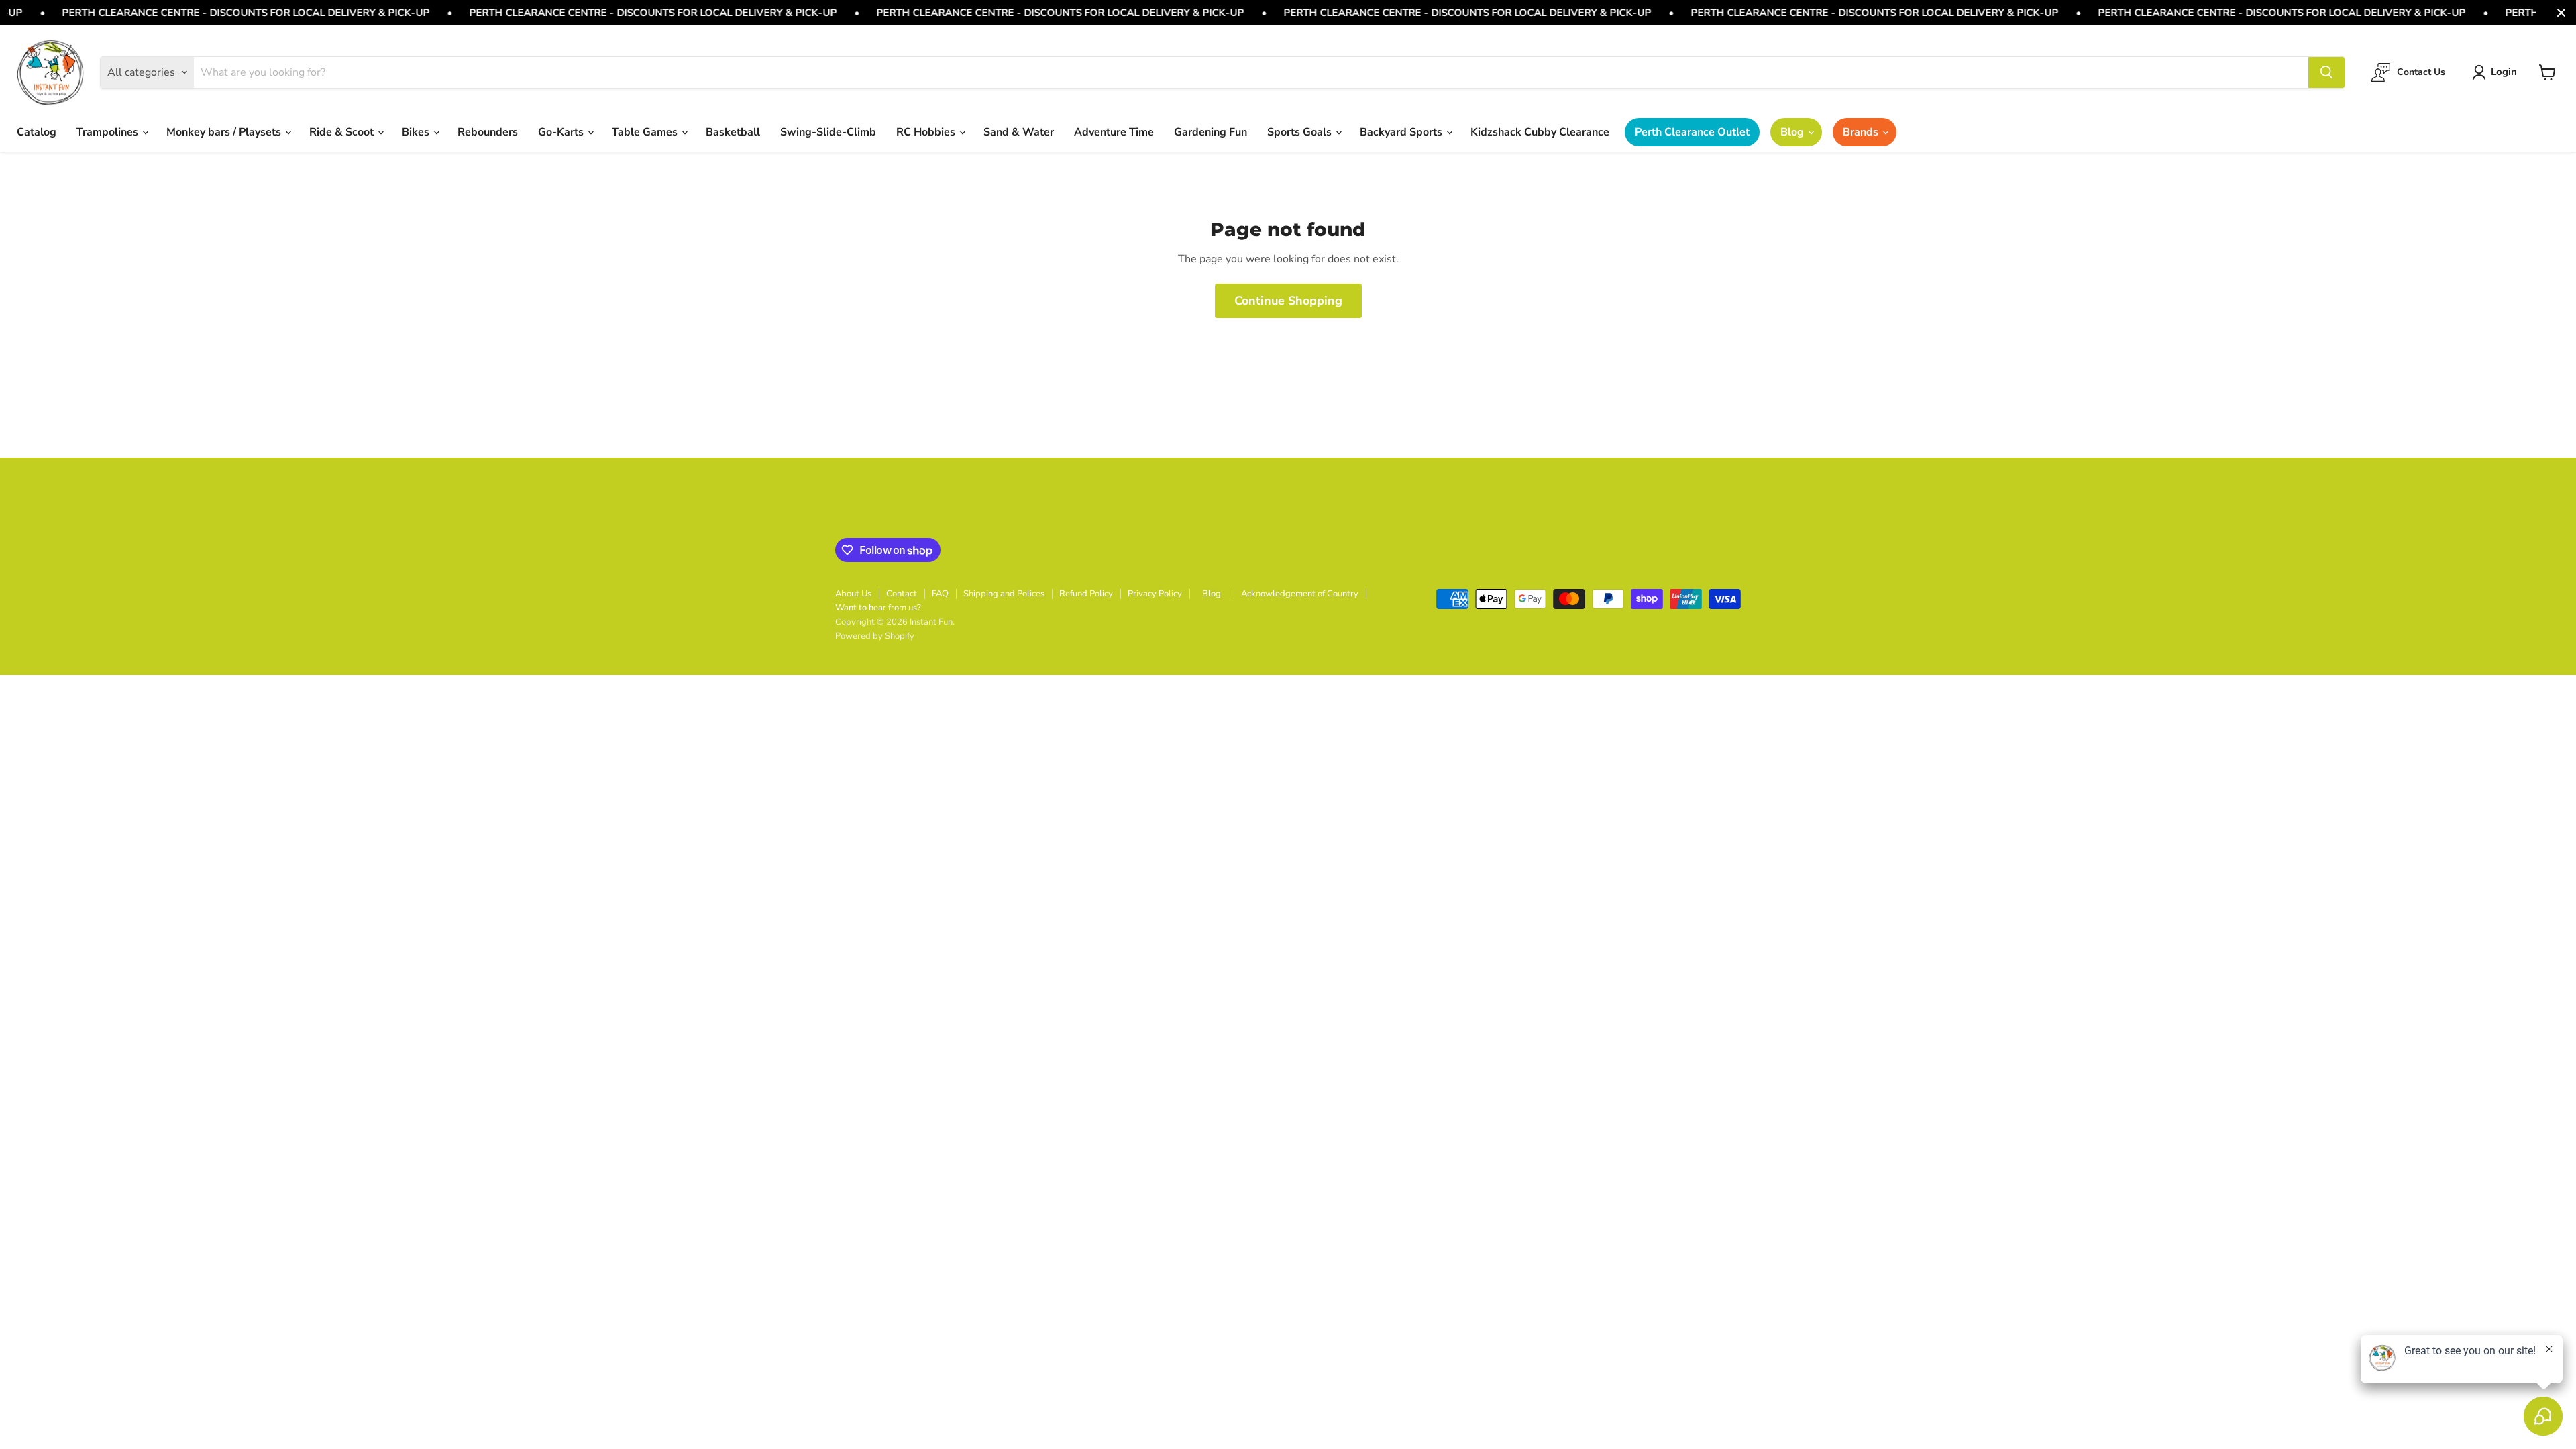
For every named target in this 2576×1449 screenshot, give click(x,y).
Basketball (733, 132)
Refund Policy (1086, 594)
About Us (853, 594)
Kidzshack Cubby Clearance (1540, 132)
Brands (1862, 132)
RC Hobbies (927, 132)
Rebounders (488, 132)
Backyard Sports (1402, 132)
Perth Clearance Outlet (1692, 132)
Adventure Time (1114, 132)
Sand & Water (1019, 132)
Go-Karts (562, 132)
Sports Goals (1301, 132)
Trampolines (109, 132)
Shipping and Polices (1004, 594)
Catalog (37, 132)
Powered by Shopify (875, 636)
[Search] (2326, 72)
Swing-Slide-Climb (828, 132)
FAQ (940, 594)
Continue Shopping (1288, 301)
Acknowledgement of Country (1300, 594)
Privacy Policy (1155, 594)
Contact (902, 594)
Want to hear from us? (878, 608)
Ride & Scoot (343, 132)
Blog (1793, 132)
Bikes (417, 132)
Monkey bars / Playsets (225, 132)
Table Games (646, 132)
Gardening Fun (1211, 132)
